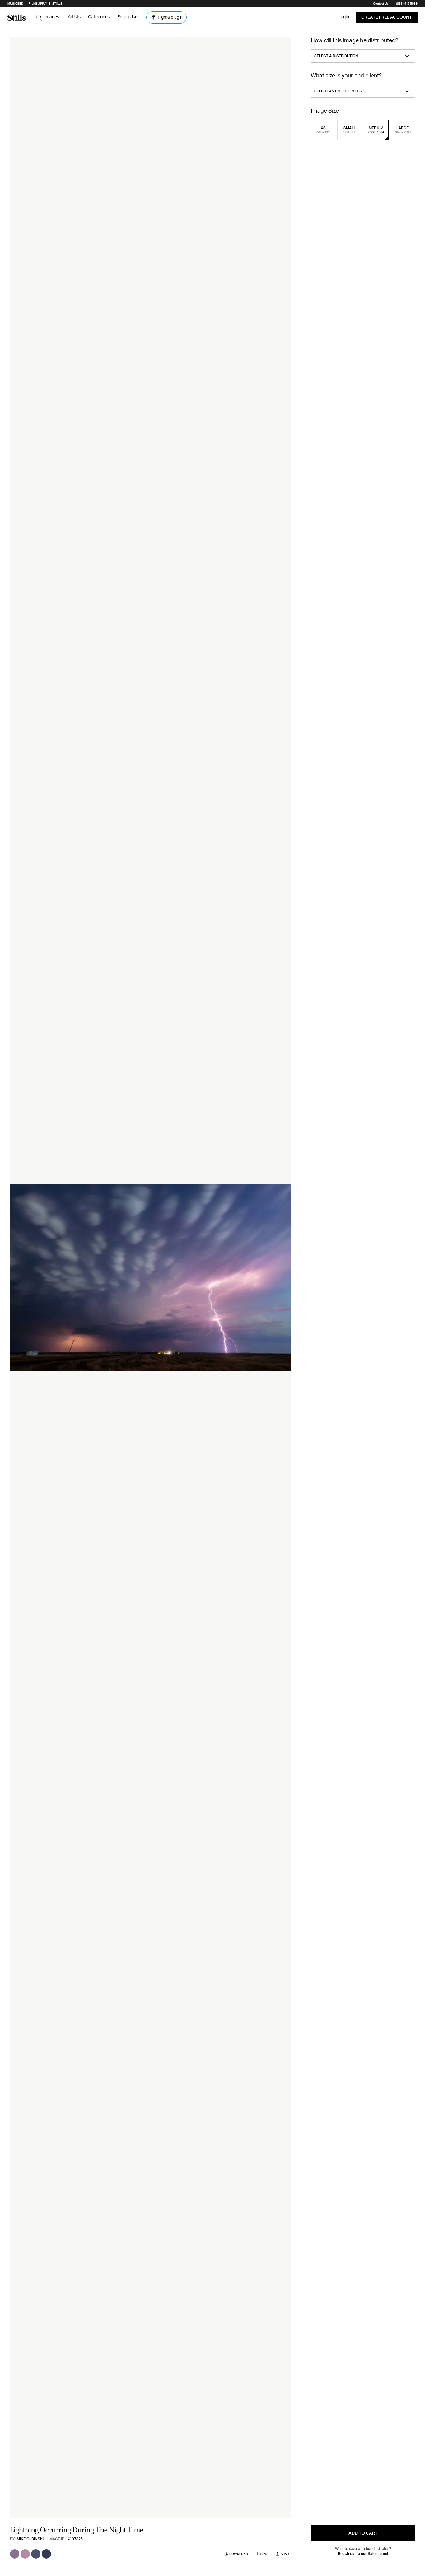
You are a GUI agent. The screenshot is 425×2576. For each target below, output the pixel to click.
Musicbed (15, 4)
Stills (57, 4)
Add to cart (363, 2533)
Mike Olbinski (30, 2539)
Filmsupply (38, 4)
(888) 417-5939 (407, 4)
